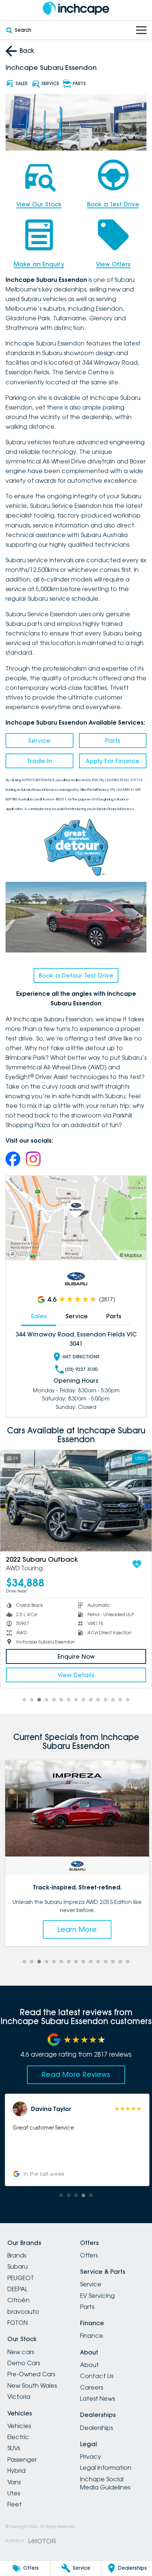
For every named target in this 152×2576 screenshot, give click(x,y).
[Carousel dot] (24, 1700)
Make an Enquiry (39, 264)
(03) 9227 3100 (81, 1369)
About (89, 2365)
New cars (21, 2352)
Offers (89, 2255)
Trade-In (39, 761)
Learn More (76, 1929)
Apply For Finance (113, 761)
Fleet (15, 2504)
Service (39, 741)
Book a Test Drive (113, 204)
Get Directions (81, 1357)
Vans (14, 2482)
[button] (76, 2140)
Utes (14, 2493)
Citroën (18, 2300)
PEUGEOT (21, 2278)
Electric (18, 2437)
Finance (92, 2336)
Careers (91, 2387)
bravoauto (23, 2312)
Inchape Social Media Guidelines (105, 2483)
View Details (76, 1675)
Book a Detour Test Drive (76, 975)
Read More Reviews (76, 2074)
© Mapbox (131, 1255)
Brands (17, 2255)
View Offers (113, 264)
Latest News (97, 2398)
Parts (113, 741)
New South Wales (32, 2386)
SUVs (14, 2448)
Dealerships (96, 2428)
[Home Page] (76, 8)
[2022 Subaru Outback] (76, 1501)
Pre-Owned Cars (31, 2374)
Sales (39, 1316)
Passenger (22, 2459)
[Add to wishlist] (137, 1564)
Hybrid (16, 2471)
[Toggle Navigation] (141, 30)
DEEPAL (18, 2289)
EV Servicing (97, 2296)
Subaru (18, 2266)
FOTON (18, 2323)
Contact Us (97, 2376)
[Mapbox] (26, 1254)
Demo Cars (24, 2363)
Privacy (91, 2457)
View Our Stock (39, 204)
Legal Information (106, 2468)
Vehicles (19, 2426)
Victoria (19, 2397)
